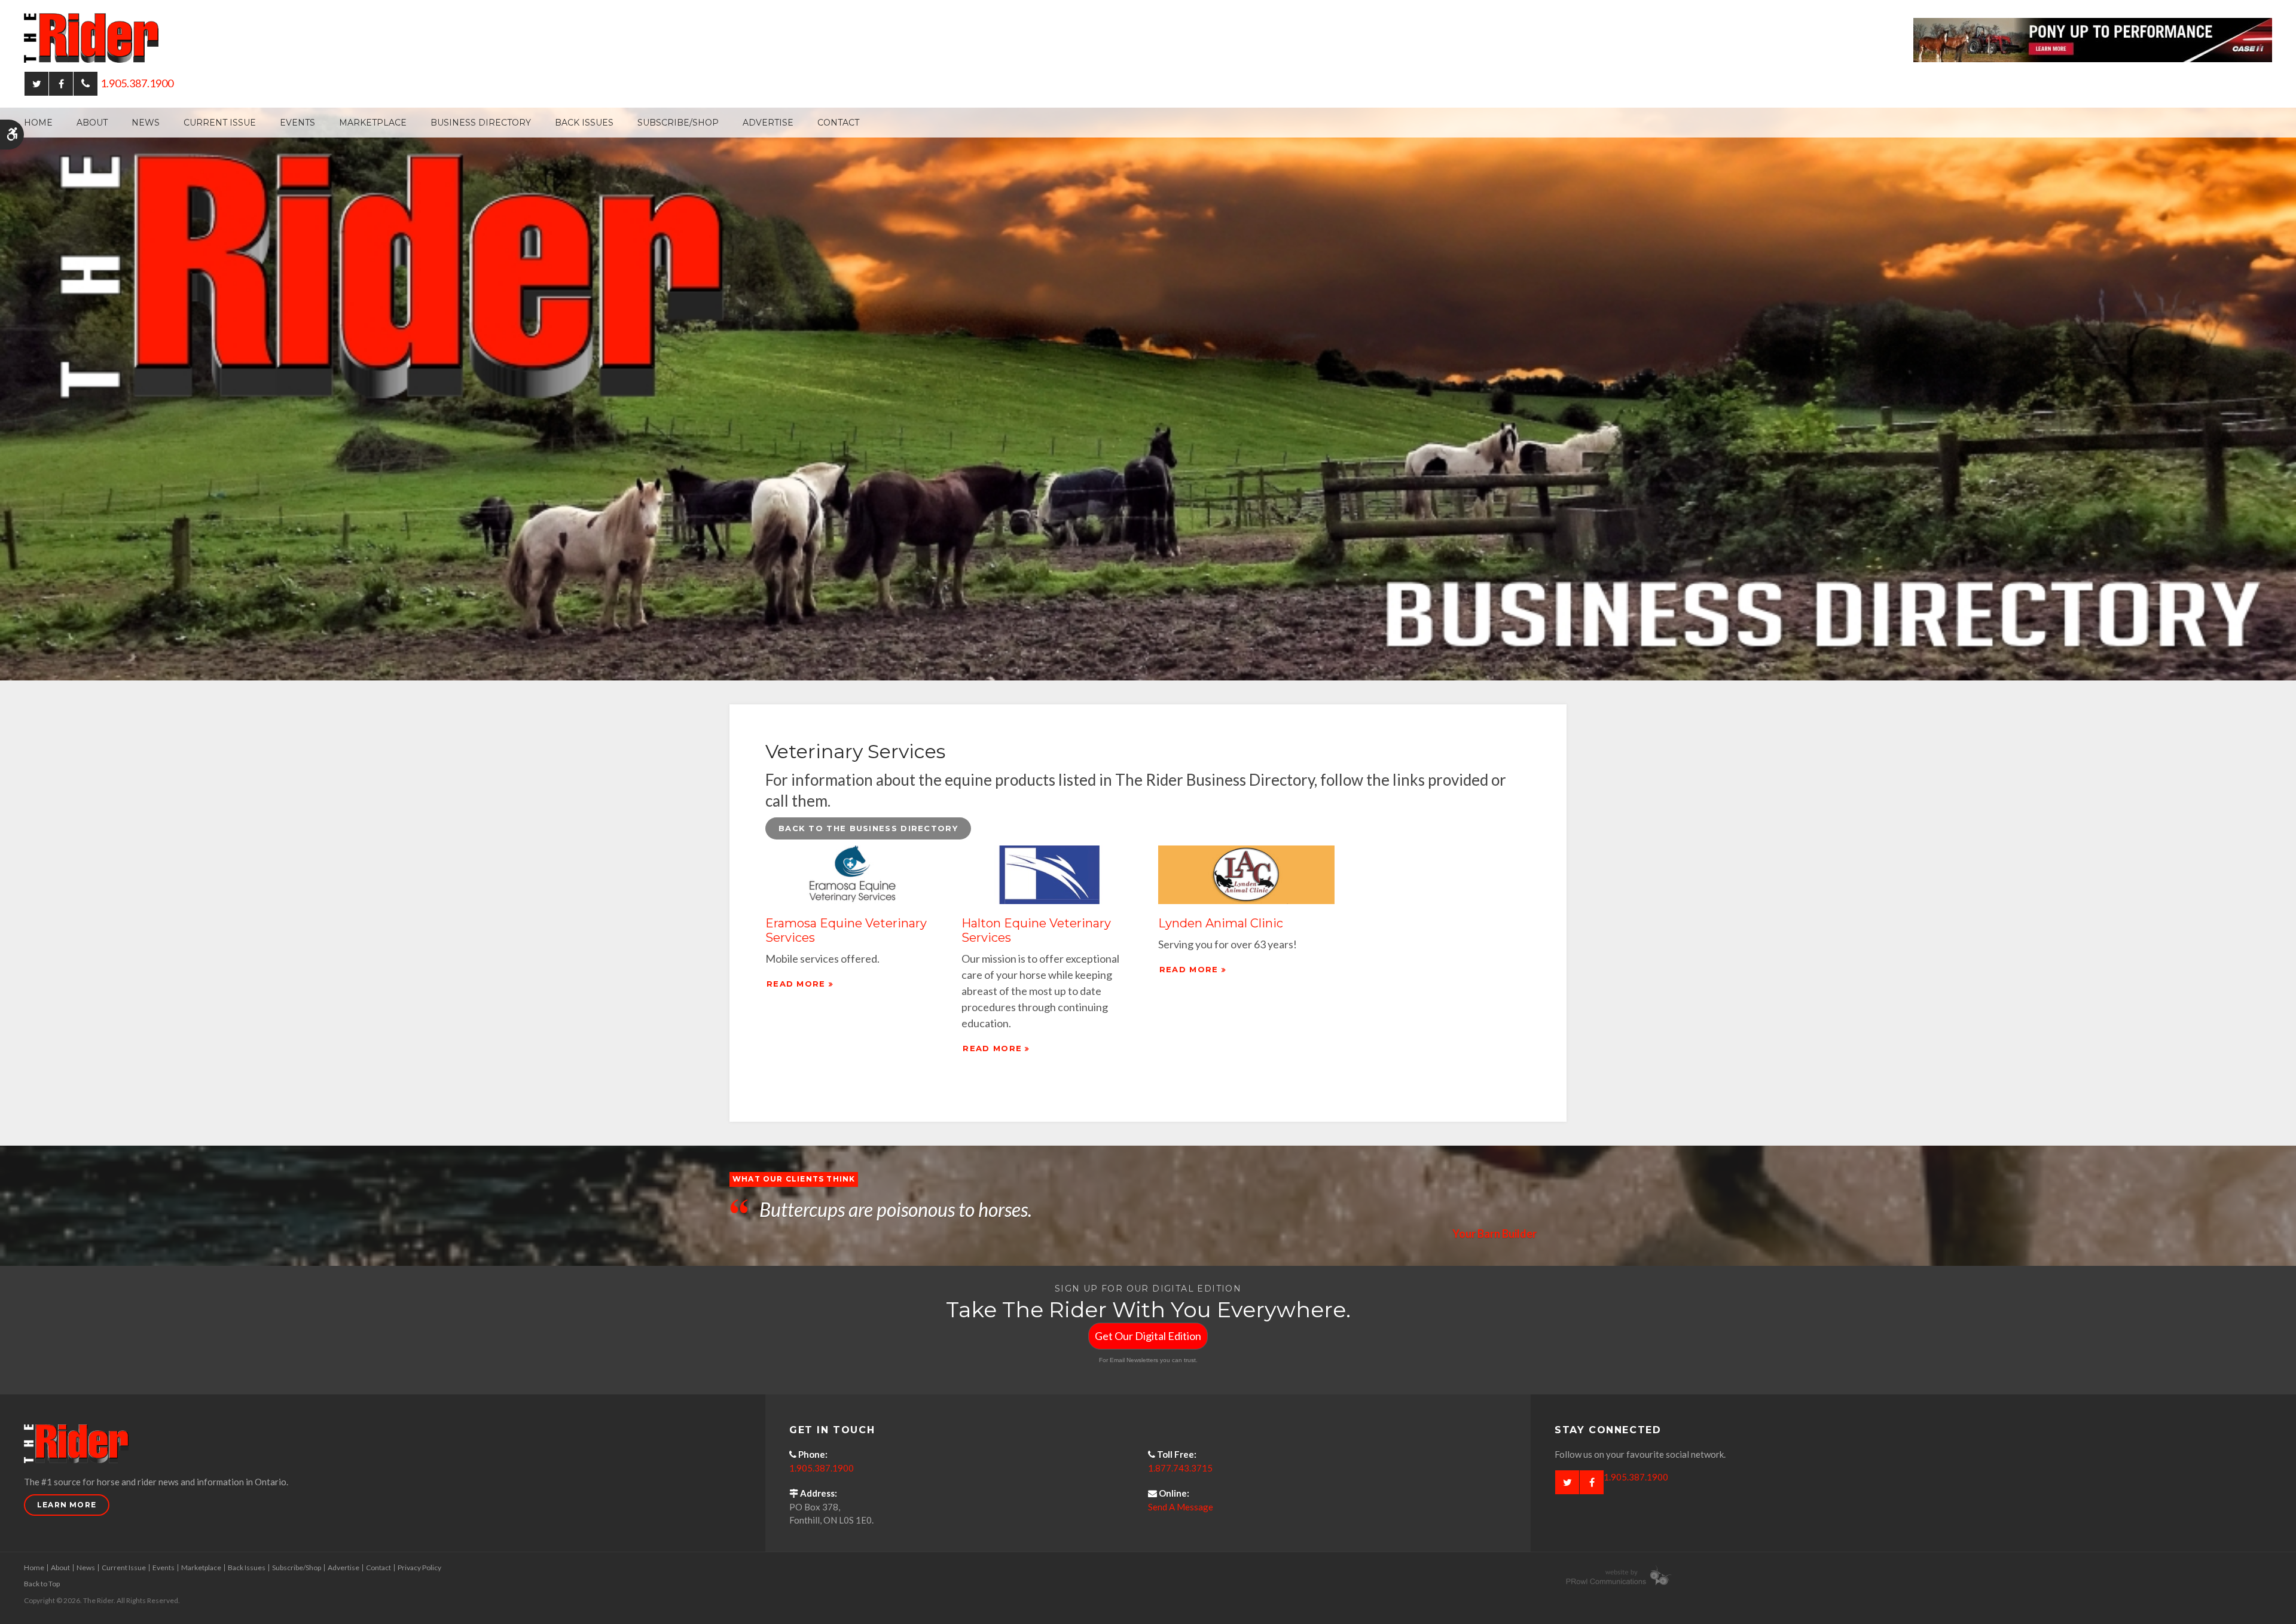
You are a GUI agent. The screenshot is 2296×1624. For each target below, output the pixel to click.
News (146, 123)
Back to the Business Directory (868, 828)
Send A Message (1181, 1507)
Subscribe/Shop (678, 123)
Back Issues (584, 123)
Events (297, 123)
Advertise (768, 123)
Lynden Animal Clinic (1221, 923)
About (92, 123)
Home (38, 123)
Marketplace (373, 123)
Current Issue (220, 123)
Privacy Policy (419, 1567)
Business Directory (481, 123)
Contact (838, 123)
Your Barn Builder (1494, 1234)
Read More (796, 984)
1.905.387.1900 (137, 83)
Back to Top (42, 1584)
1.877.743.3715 (1180, 1468)
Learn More (67, 1505)
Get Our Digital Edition (1148, 1336)
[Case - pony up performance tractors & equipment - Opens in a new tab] (2093, 39)
